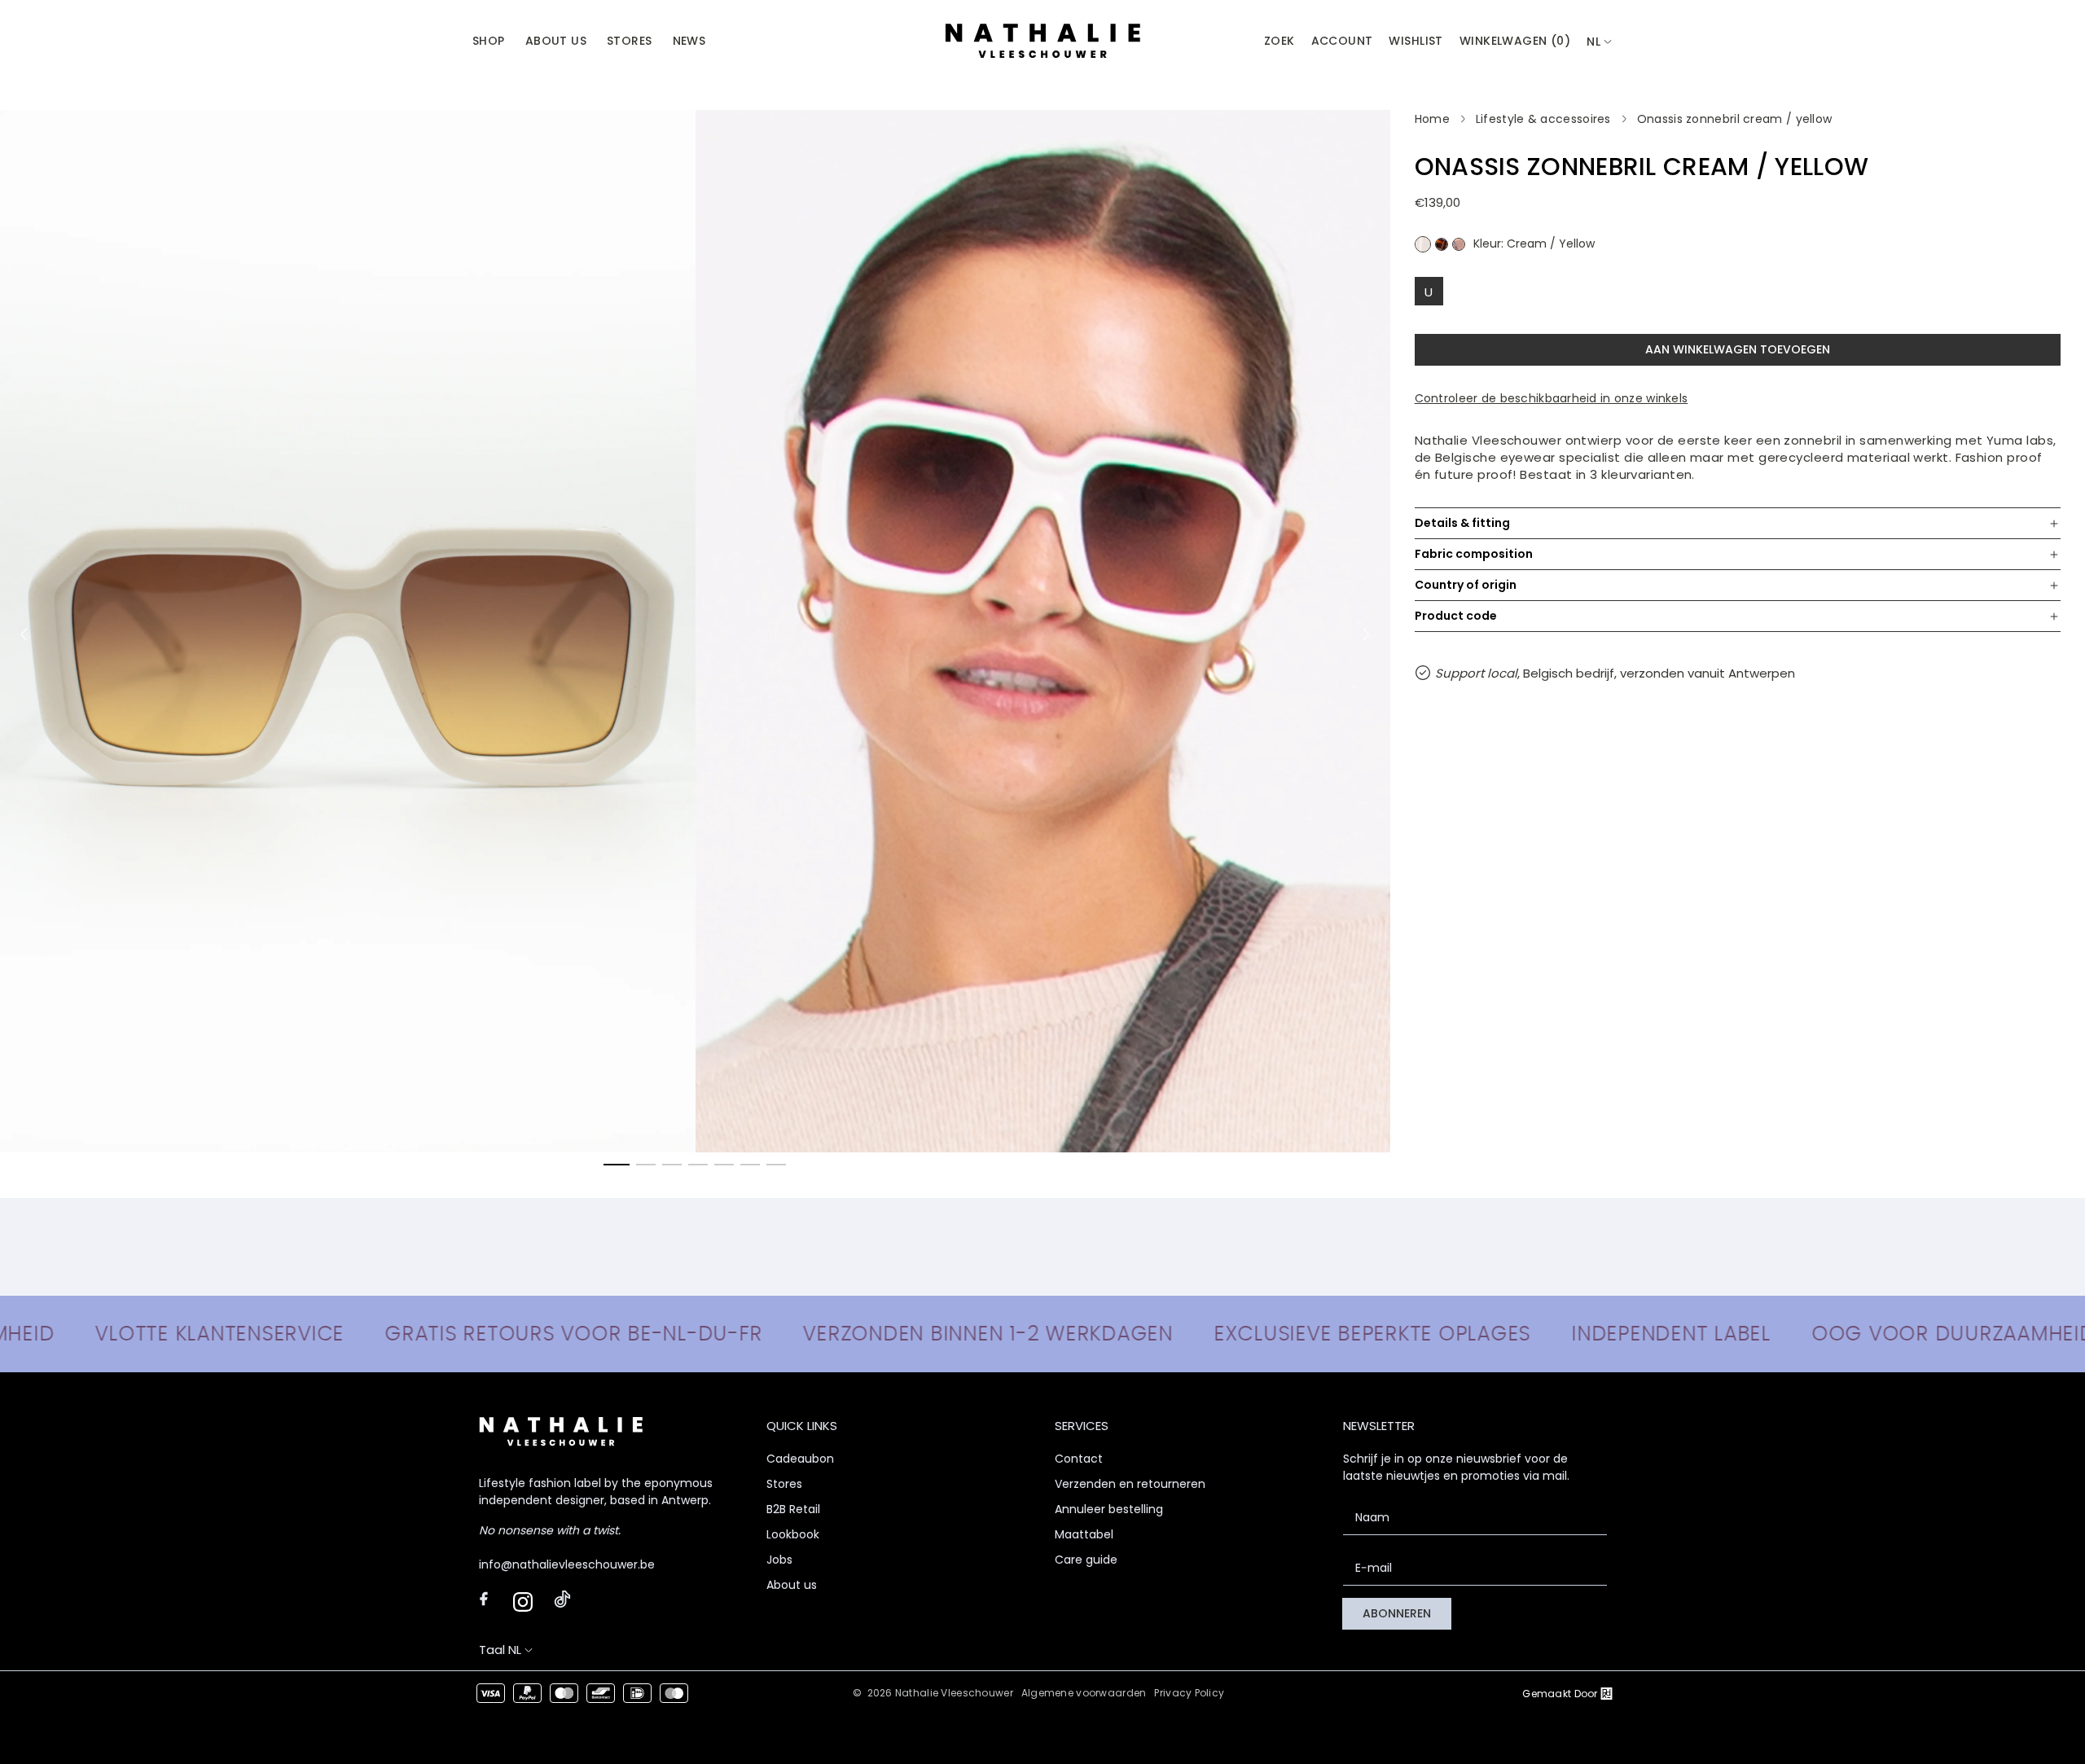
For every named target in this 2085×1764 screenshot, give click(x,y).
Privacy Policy (1189, 1693)
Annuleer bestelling (1109, 1509)
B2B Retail (793, 1509)
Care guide (1086, 1560)
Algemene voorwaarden (1084, 1693)
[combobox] (1600, 42)
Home (1432, 119)
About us (792, 1585)
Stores (784, 1484)
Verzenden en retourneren (1130, 1484)
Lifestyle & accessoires (1543, 119)
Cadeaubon (800, 1459)
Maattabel (1084, 1534)
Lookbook (793, 1534)
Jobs (779, 1560)
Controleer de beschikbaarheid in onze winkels (1552, 398)
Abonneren (1397, 1613)
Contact (1079, 1459)
